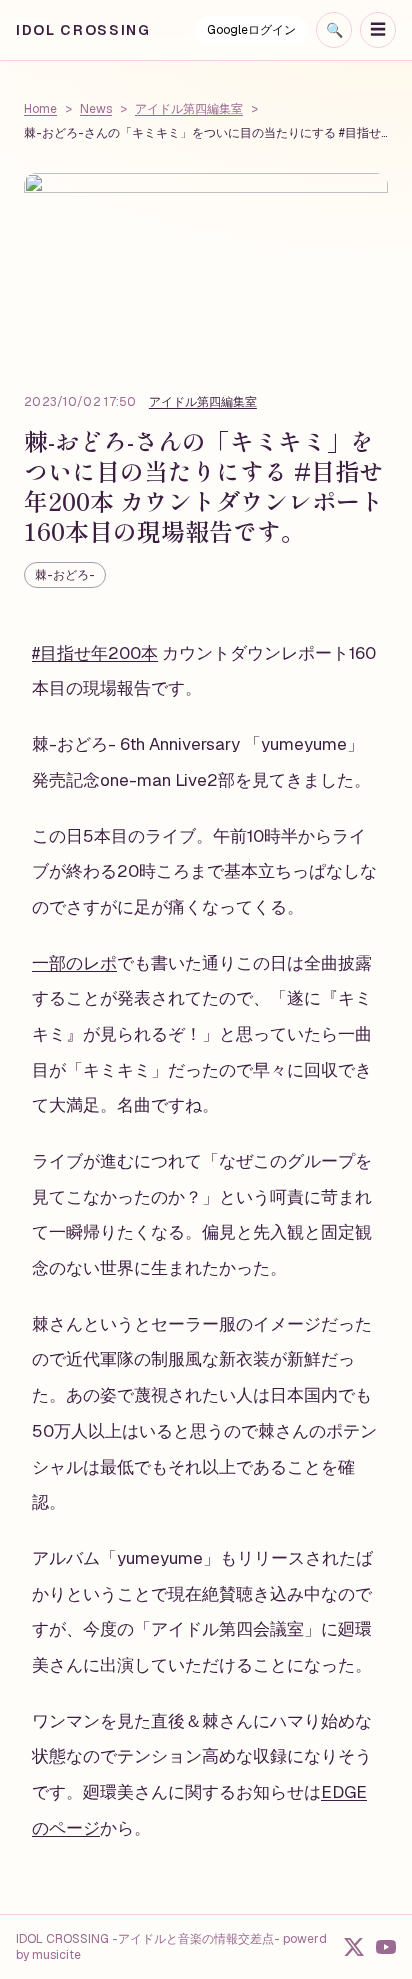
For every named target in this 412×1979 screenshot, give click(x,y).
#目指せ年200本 (95, 653)
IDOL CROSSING (83, 30)
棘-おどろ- (65, 575)
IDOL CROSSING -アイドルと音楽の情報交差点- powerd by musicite (171, 1947)
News (96, 109)
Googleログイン (251, 30)
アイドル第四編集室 (189, 109)
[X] (354, 1947)
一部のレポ (74, 963)
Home (40, 109)
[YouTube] (386, 1947)
